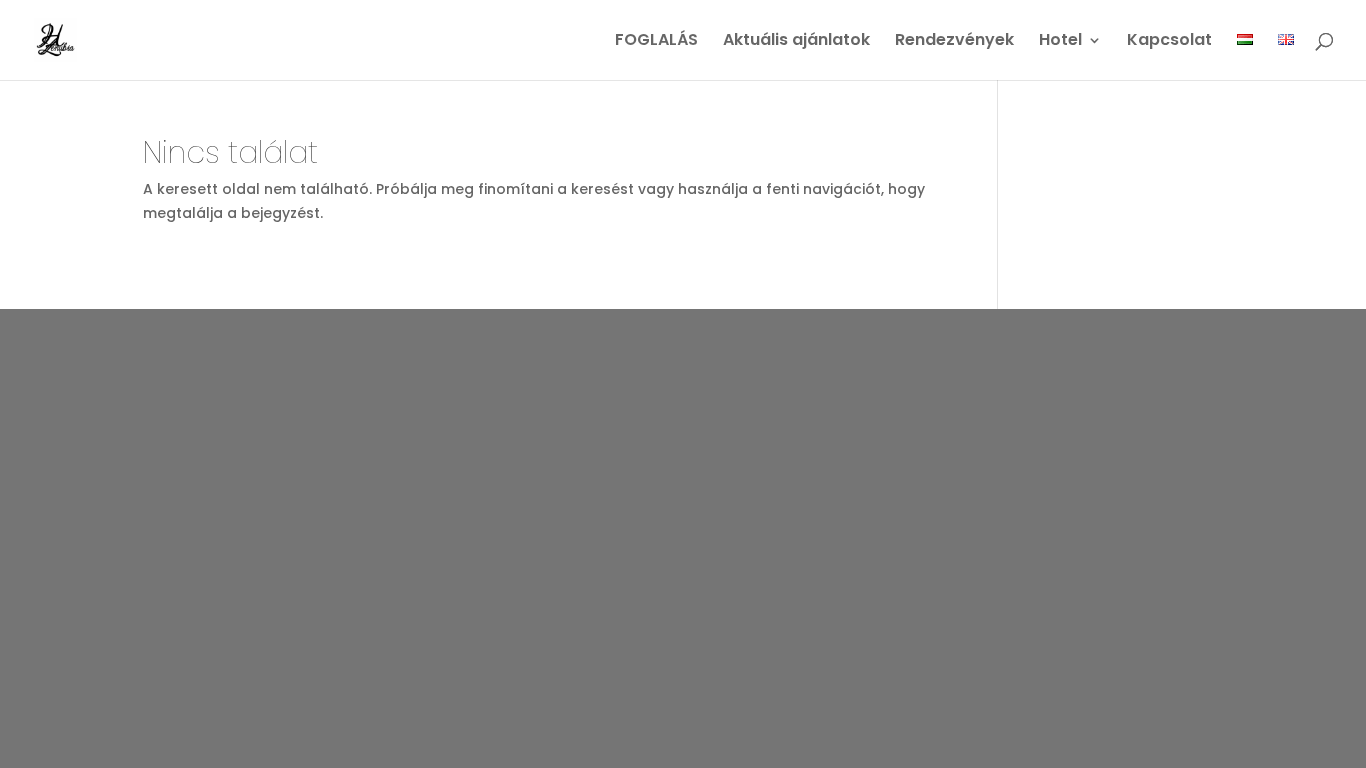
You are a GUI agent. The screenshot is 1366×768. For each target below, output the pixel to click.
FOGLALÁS (656, 42)
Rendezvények (954, 42)
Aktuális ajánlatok (796, 42)
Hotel (1060, 42)
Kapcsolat (1169, 42)
